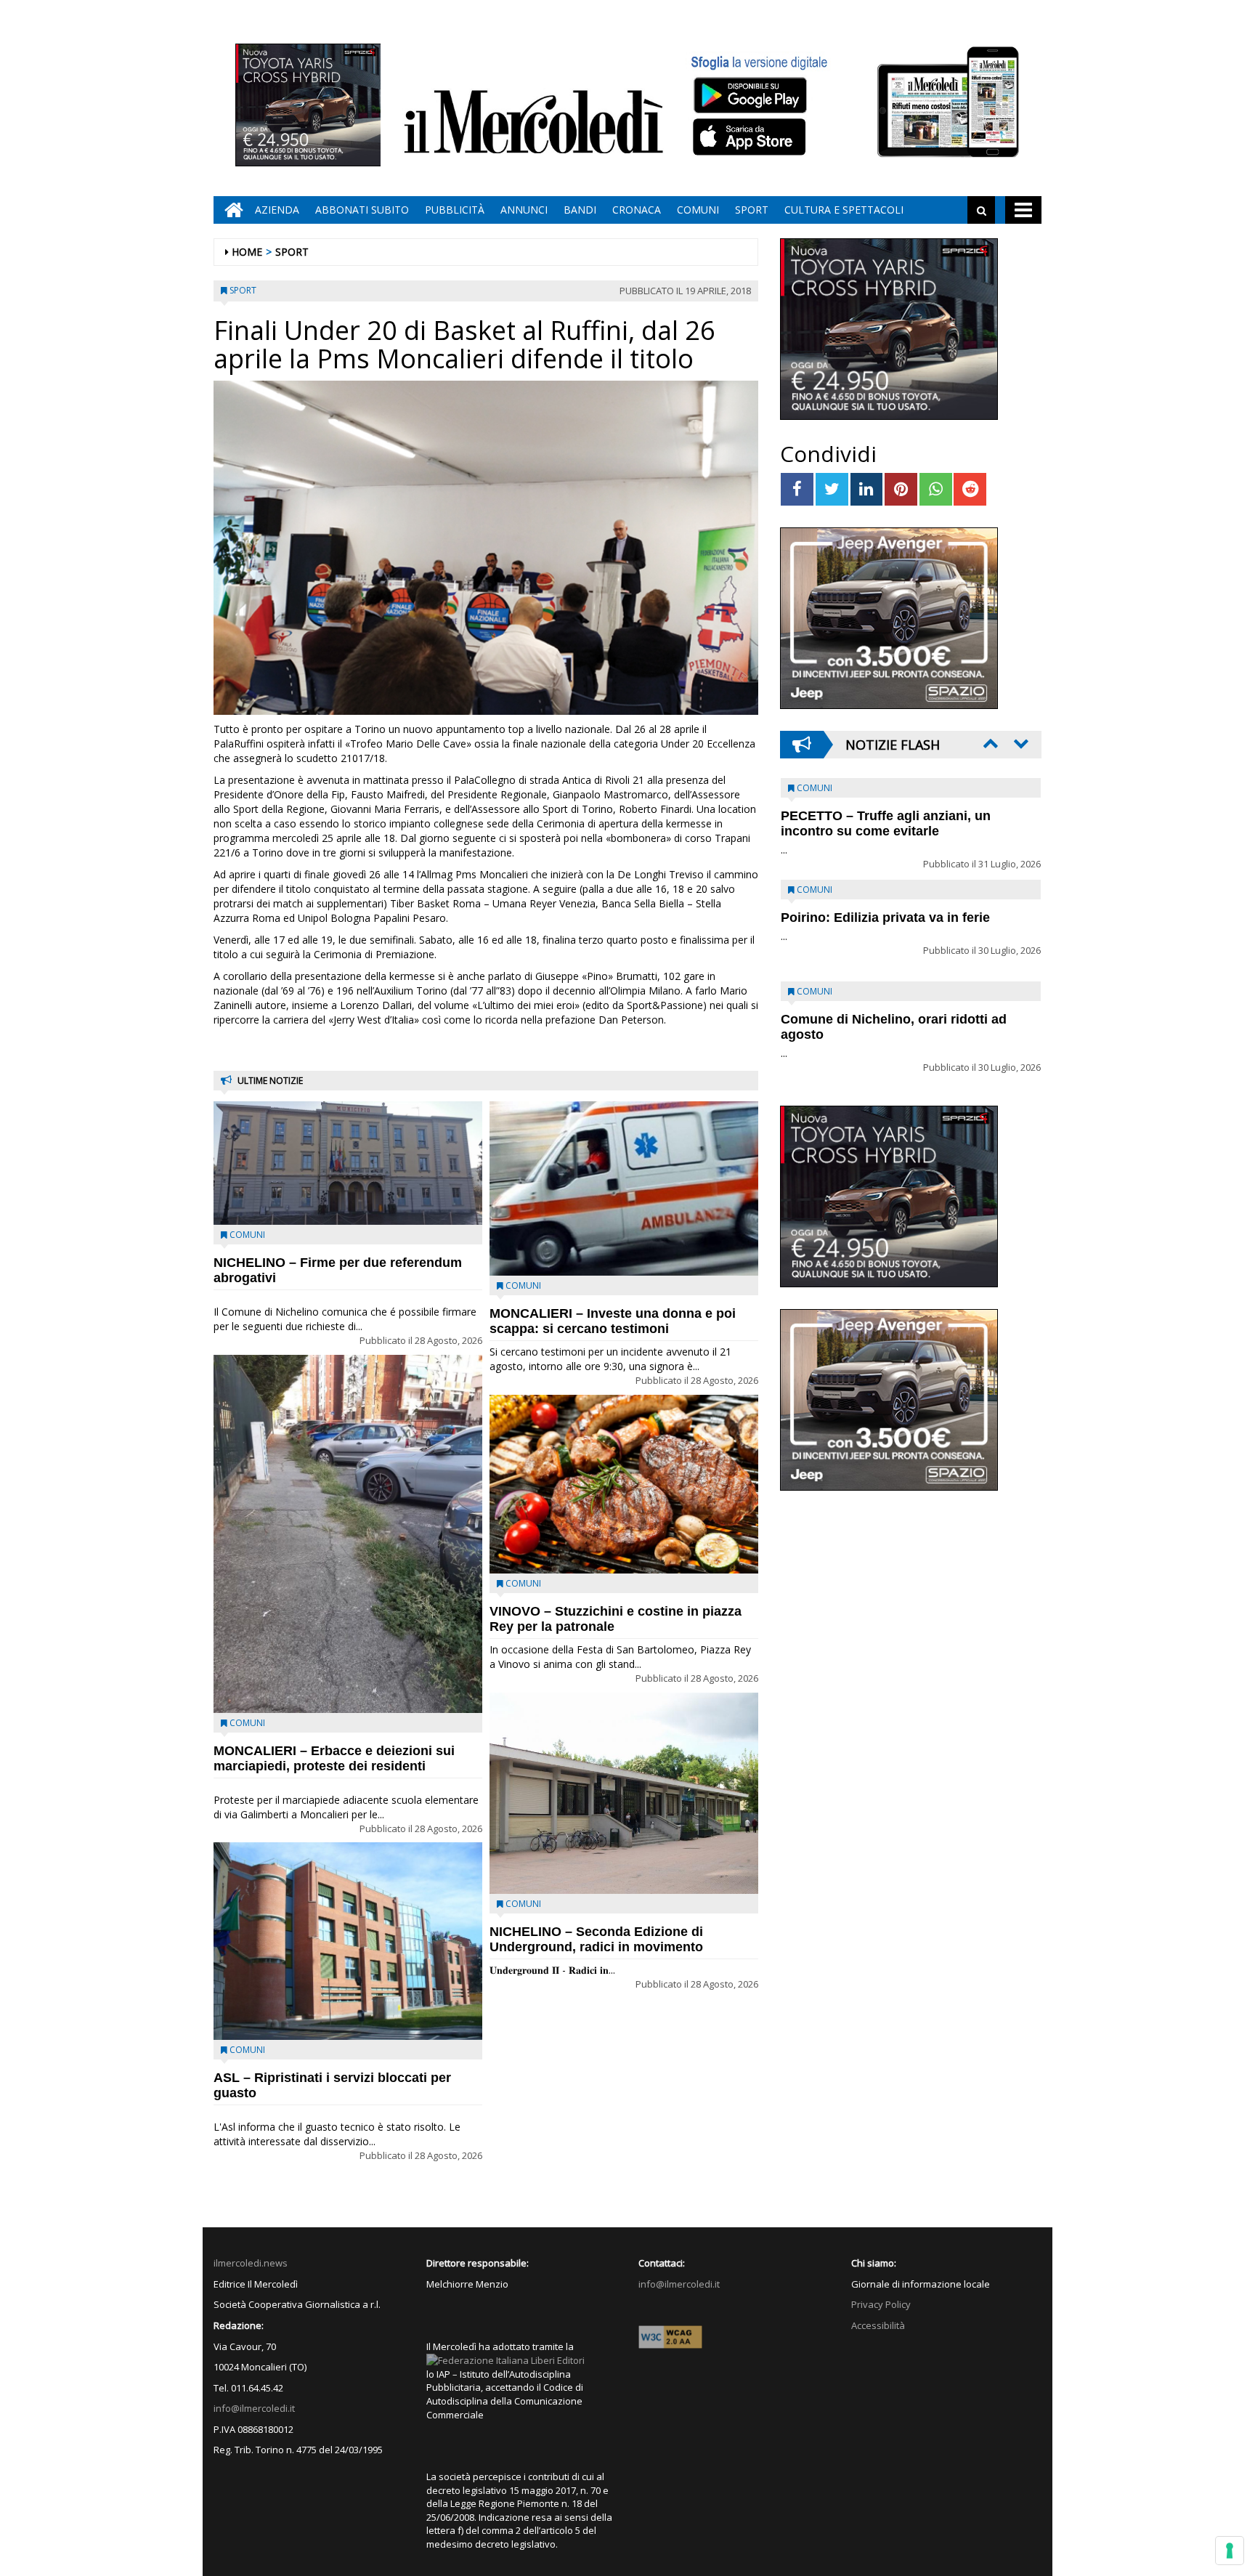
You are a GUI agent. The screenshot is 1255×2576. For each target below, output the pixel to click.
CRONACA (637, 210)
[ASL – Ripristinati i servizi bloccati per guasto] (348, 1941)
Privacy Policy (881, 2304)
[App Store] (751, 137)
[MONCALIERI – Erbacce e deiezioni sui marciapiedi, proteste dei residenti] (348, 1534)
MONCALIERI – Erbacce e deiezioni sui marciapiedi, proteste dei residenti (334, 1758)
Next (1020, 743)
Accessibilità (878, 2325)
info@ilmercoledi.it (254, 2408)
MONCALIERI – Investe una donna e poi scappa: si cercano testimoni (613, 1321)
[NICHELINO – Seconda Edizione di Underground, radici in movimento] (624, 1794)
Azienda (277, 210)
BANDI (580, 210)
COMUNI (698, 210)
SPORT (752, 210)
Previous (989, 743)
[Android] (750, 95)
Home (247, 252)
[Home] (230, 210)
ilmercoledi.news (251, 2263)
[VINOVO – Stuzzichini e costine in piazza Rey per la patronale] (624, 1485)
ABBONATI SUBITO (362, 210)
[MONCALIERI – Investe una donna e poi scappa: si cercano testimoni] (624, 1188)
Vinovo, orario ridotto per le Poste (886, 816)
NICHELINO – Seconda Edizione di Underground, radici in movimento (596, 1939)
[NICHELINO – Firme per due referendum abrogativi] (348, 1163)
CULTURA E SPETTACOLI (844, 210)
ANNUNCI (524, 210)
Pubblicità (455, 210)
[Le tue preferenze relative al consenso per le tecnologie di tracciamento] (1230, 2551)
